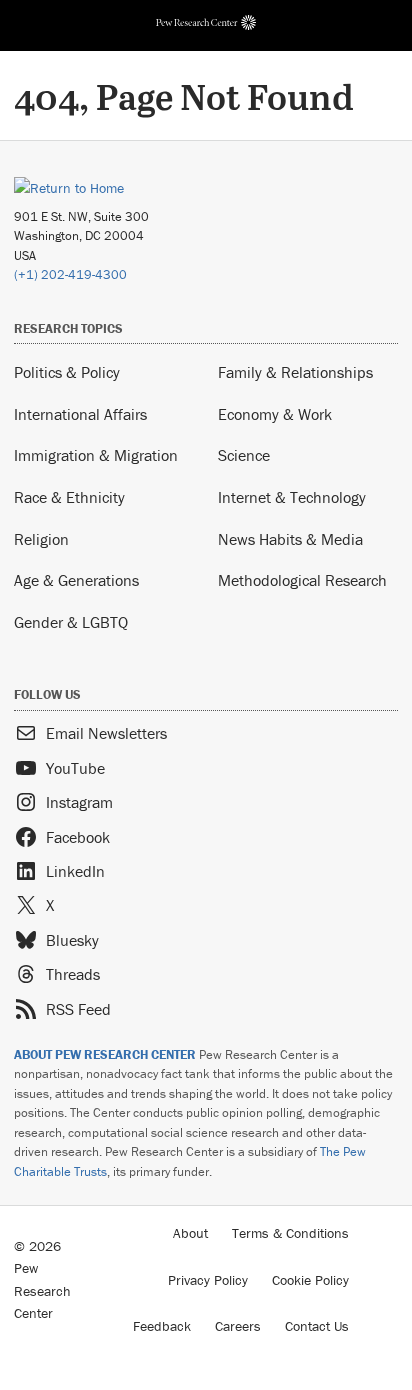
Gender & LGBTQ (71, 622)
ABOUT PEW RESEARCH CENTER (105, 1054)
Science (244, 455)
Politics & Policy (67, 372)
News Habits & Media (290, 539)
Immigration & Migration (96, 455)
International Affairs (80, 414)
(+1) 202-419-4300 (70, 274)
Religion (41, 539)
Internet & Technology (292, 497)
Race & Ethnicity (69, 497)
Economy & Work (275, 414)
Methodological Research (302, 580)
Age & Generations (76, 580)
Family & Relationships (295, 372)
